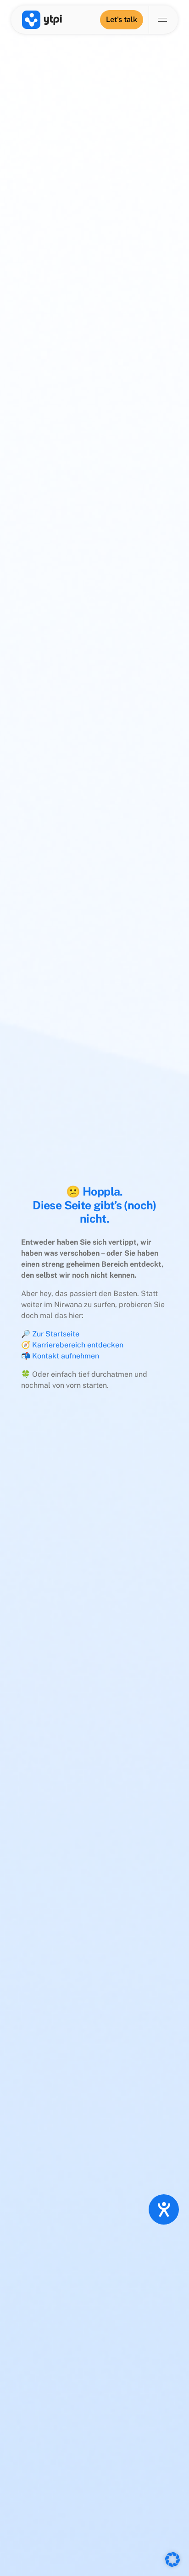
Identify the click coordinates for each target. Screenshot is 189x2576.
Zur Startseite (56, 1334)
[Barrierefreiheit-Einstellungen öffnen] (164, 2209)
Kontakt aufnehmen (66, 1356)
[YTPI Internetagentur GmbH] (42, 20)
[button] (172, 2559)
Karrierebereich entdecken (78, 1345)
